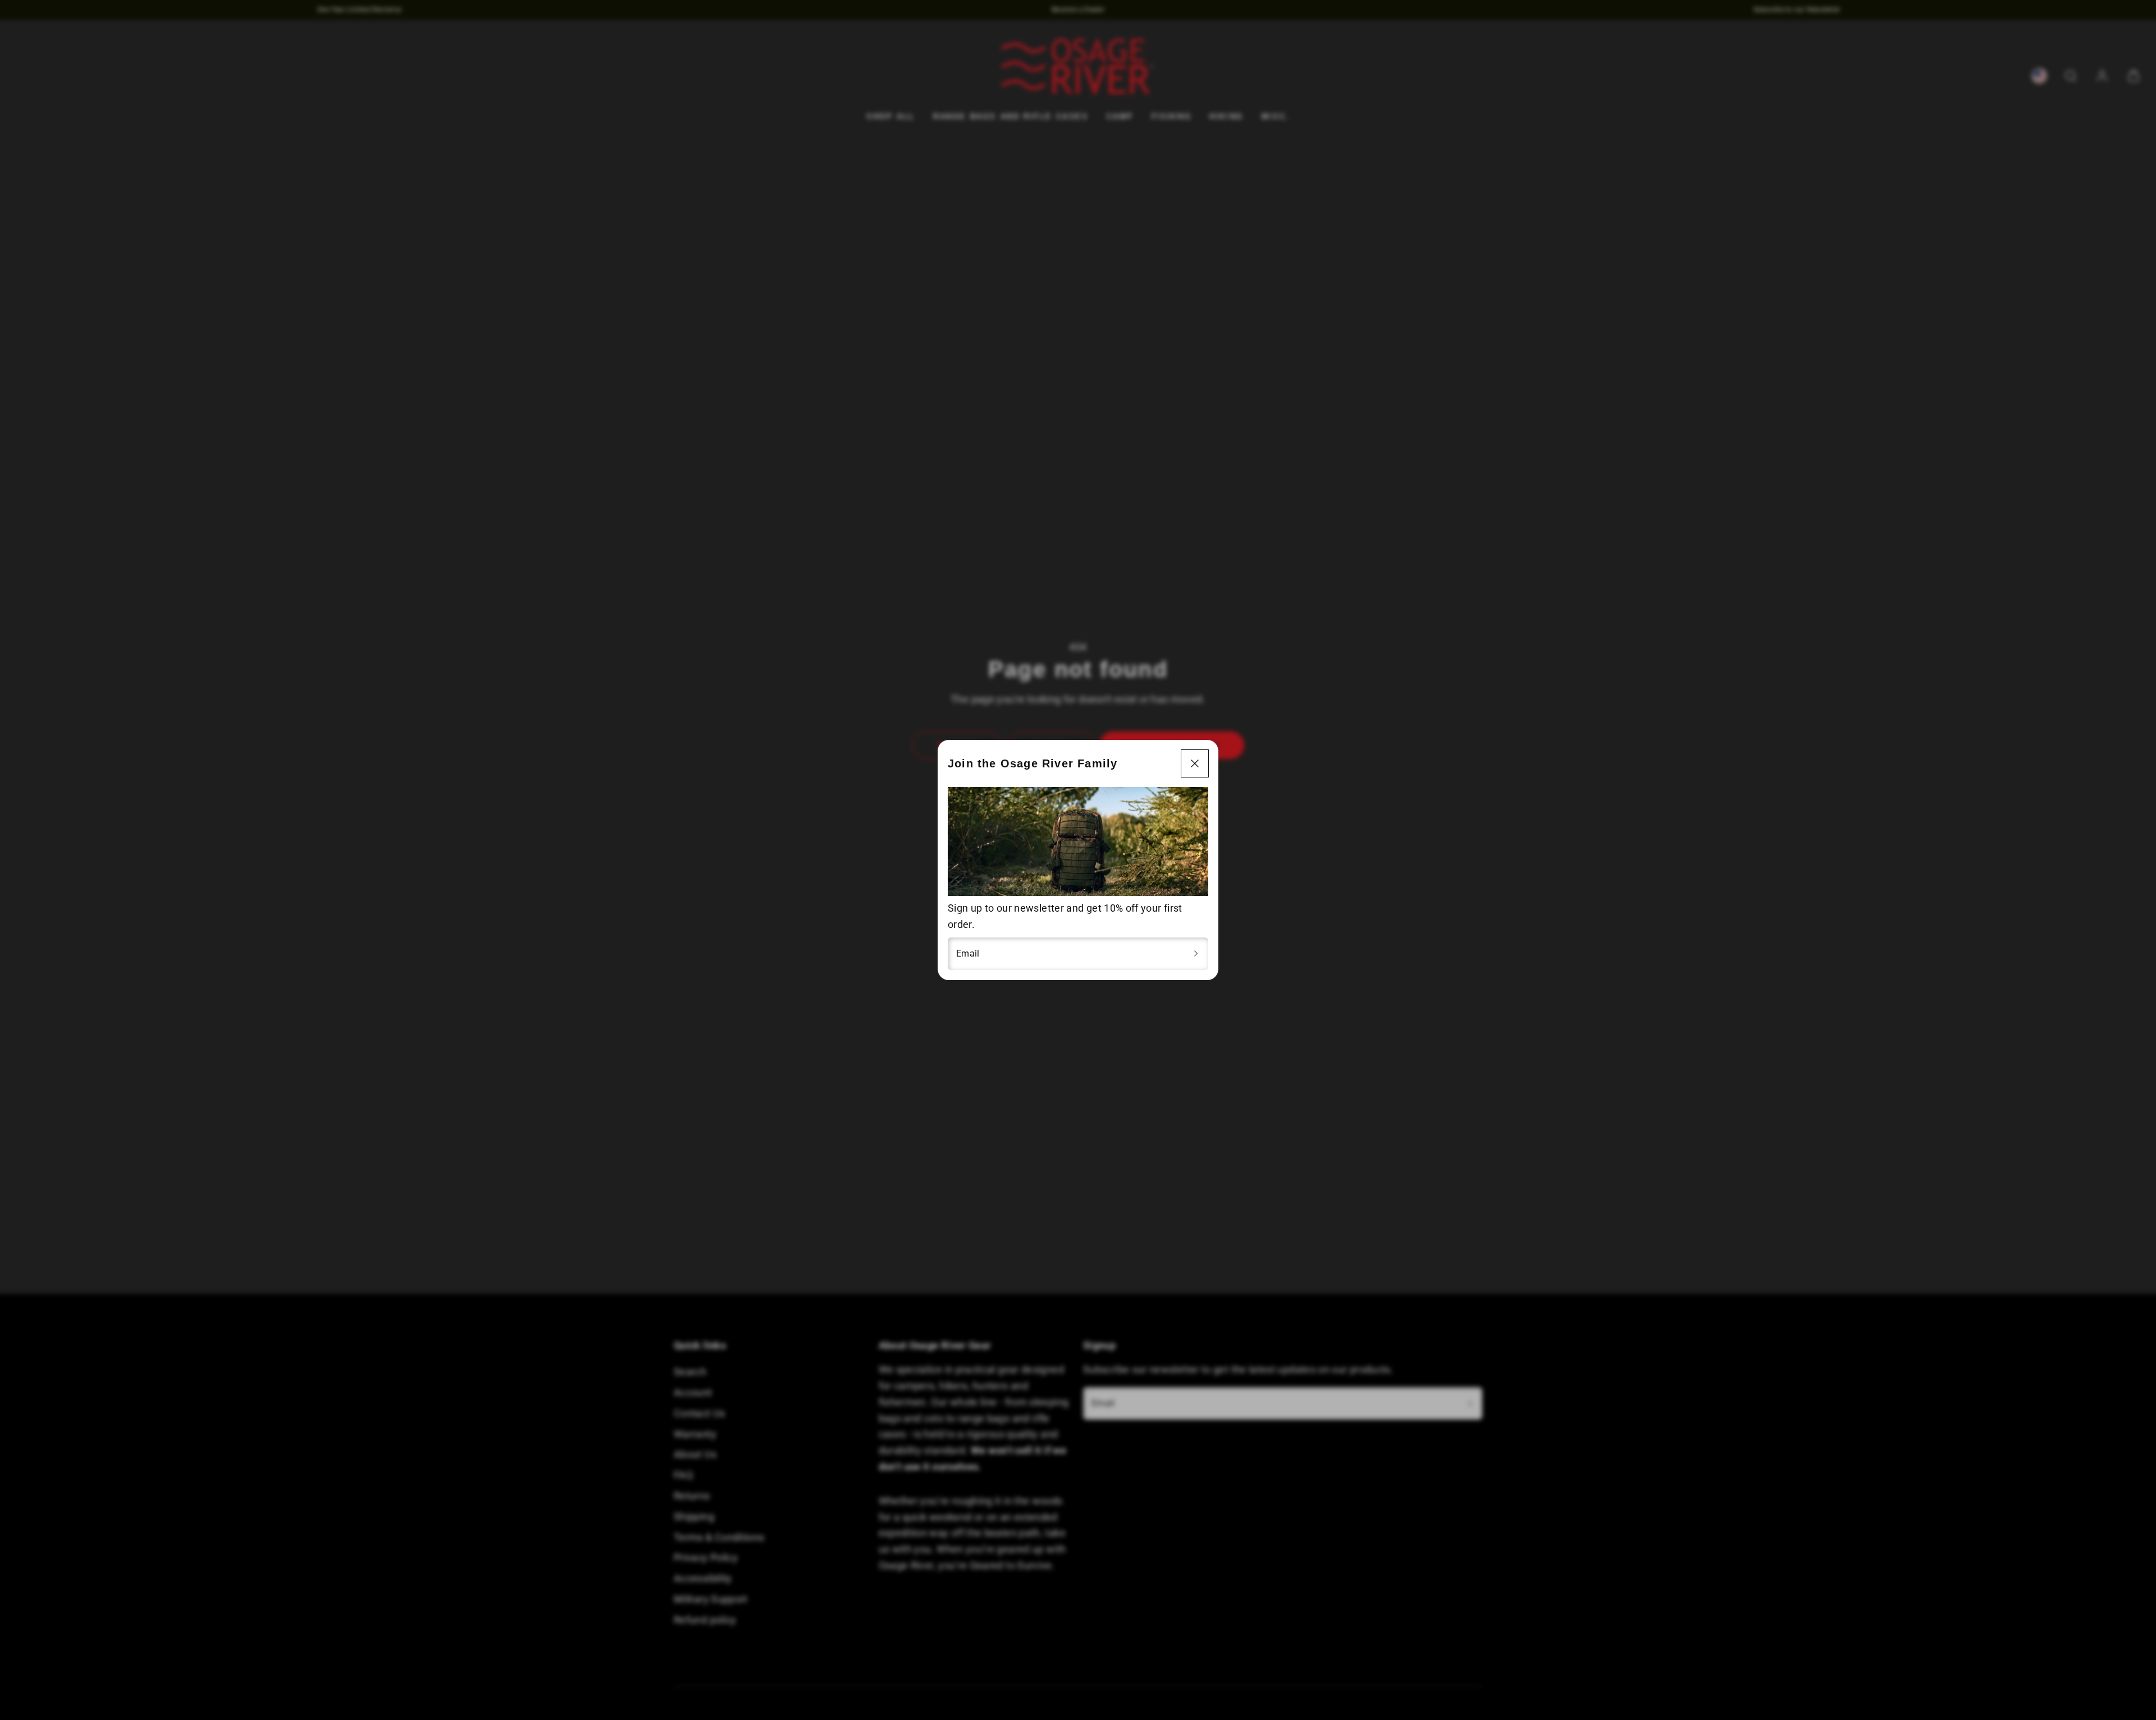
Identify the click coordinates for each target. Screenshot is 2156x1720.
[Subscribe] (1196, 954)
